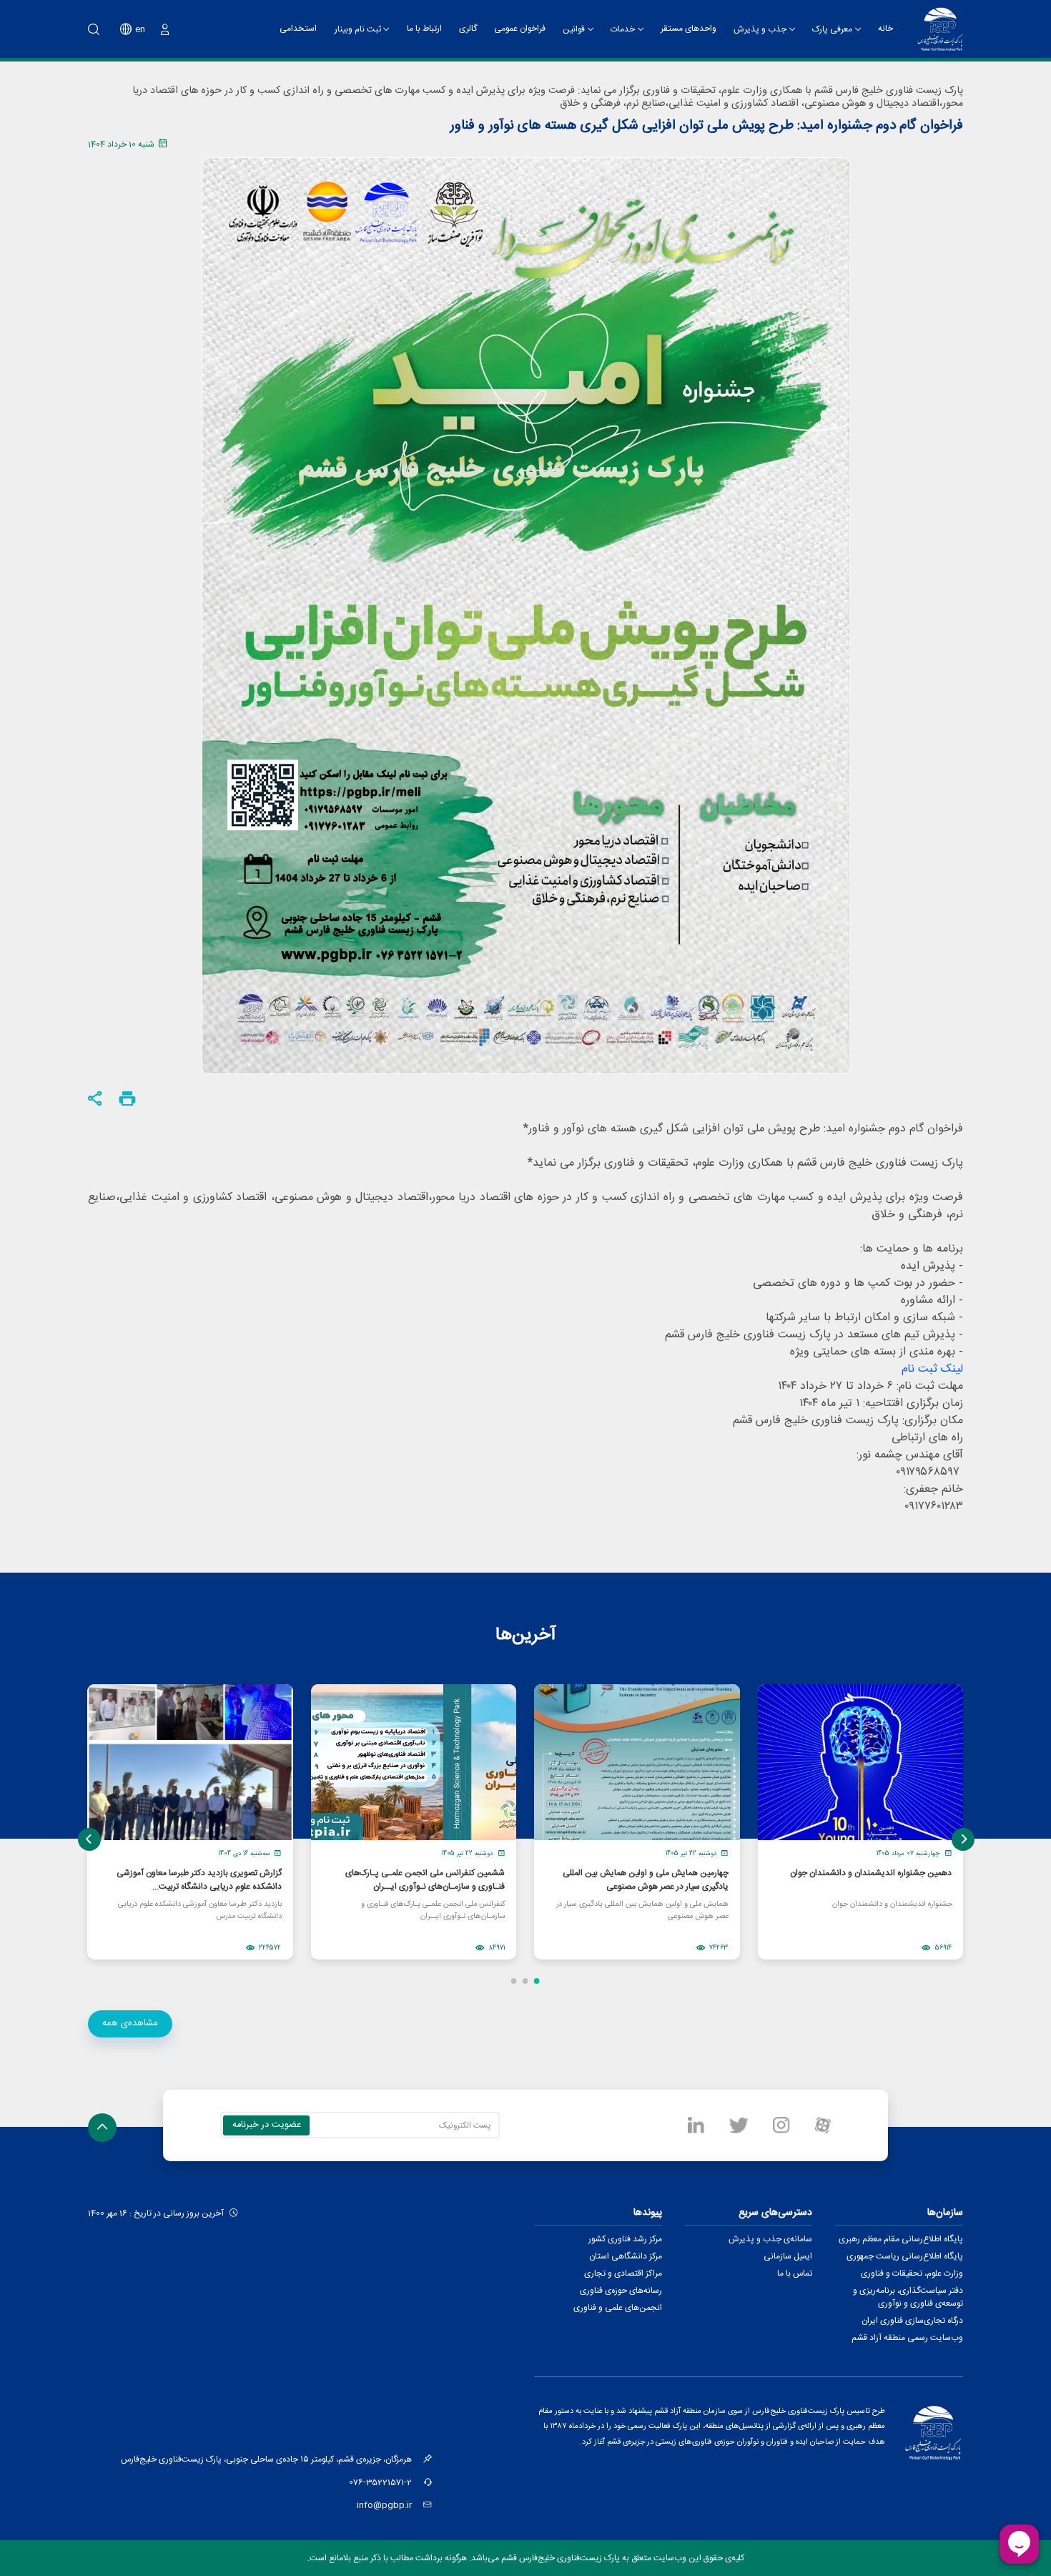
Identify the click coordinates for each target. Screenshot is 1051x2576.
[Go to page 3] (514, 1981)
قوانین (574, 29)
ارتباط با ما (424, 29)
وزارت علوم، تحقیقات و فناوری (912, 2273)
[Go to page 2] (525, 1981)
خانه (885, 29)
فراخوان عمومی (520, 29)
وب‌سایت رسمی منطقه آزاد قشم (907, 2338)
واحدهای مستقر (689, 29)
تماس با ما (795, 2273)
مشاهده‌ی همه (130, 2023)
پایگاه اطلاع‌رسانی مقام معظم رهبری (901, 2239)
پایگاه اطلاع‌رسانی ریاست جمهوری (905, 2256)
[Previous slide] (89, 1839)
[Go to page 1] (537, 1981)
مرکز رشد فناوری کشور (625, 2239)
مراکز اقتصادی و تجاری (623, 2273)
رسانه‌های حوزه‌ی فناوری (621, 2291)
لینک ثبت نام (932, 1369)
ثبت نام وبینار (358, 29)
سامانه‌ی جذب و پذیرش (770, 2239)
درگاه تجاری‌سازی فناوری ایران (912, 2321)
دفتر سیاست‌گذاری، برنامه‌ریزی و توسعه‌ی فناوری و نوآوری (908, 2297)
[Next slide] (963, 1839)
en (140, 29)
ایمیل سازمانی (788, 2256)
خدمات (623, 29)
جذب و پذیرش (760, 29)
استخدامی (298, 29)
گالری (468, 29)
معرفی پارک (832, 29)
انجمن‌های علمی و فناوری (618, 2308)
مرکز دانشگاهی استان (626, 2256)
